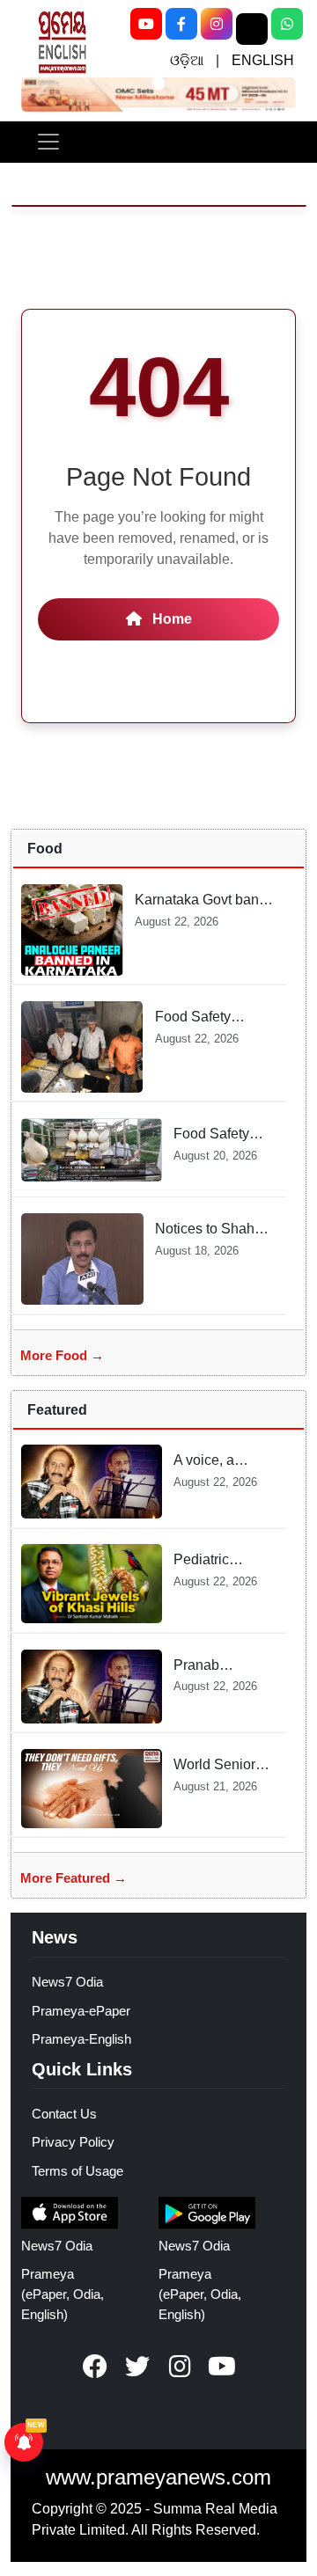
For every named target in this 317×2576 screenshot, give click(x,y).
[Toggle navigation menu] (48, 142)
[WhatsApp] (287, 24)
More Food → (62, 1355)
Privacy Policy (73, 2142)
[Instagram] (217, 24)
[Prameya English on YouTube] (222, 2367)
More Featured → (74, 1878)
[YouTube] (146, 24)
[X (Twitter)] (252, 29)
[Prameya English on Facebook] (95, 2367)
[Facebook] (181, 24)
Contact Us (64, 2114)
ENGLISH (263, 60)
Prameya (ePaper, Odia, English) (63, 2294)
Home (170, 619)
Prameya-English (81, 2039)
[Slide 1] (158, 83)
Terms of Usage (77, 2171)
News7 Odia (67, 1982)
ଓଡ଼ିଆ (187, 60)
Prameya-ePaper (81, 2011)
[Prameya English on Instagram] (180, 2367)
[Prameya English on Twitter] (137, 2367)
